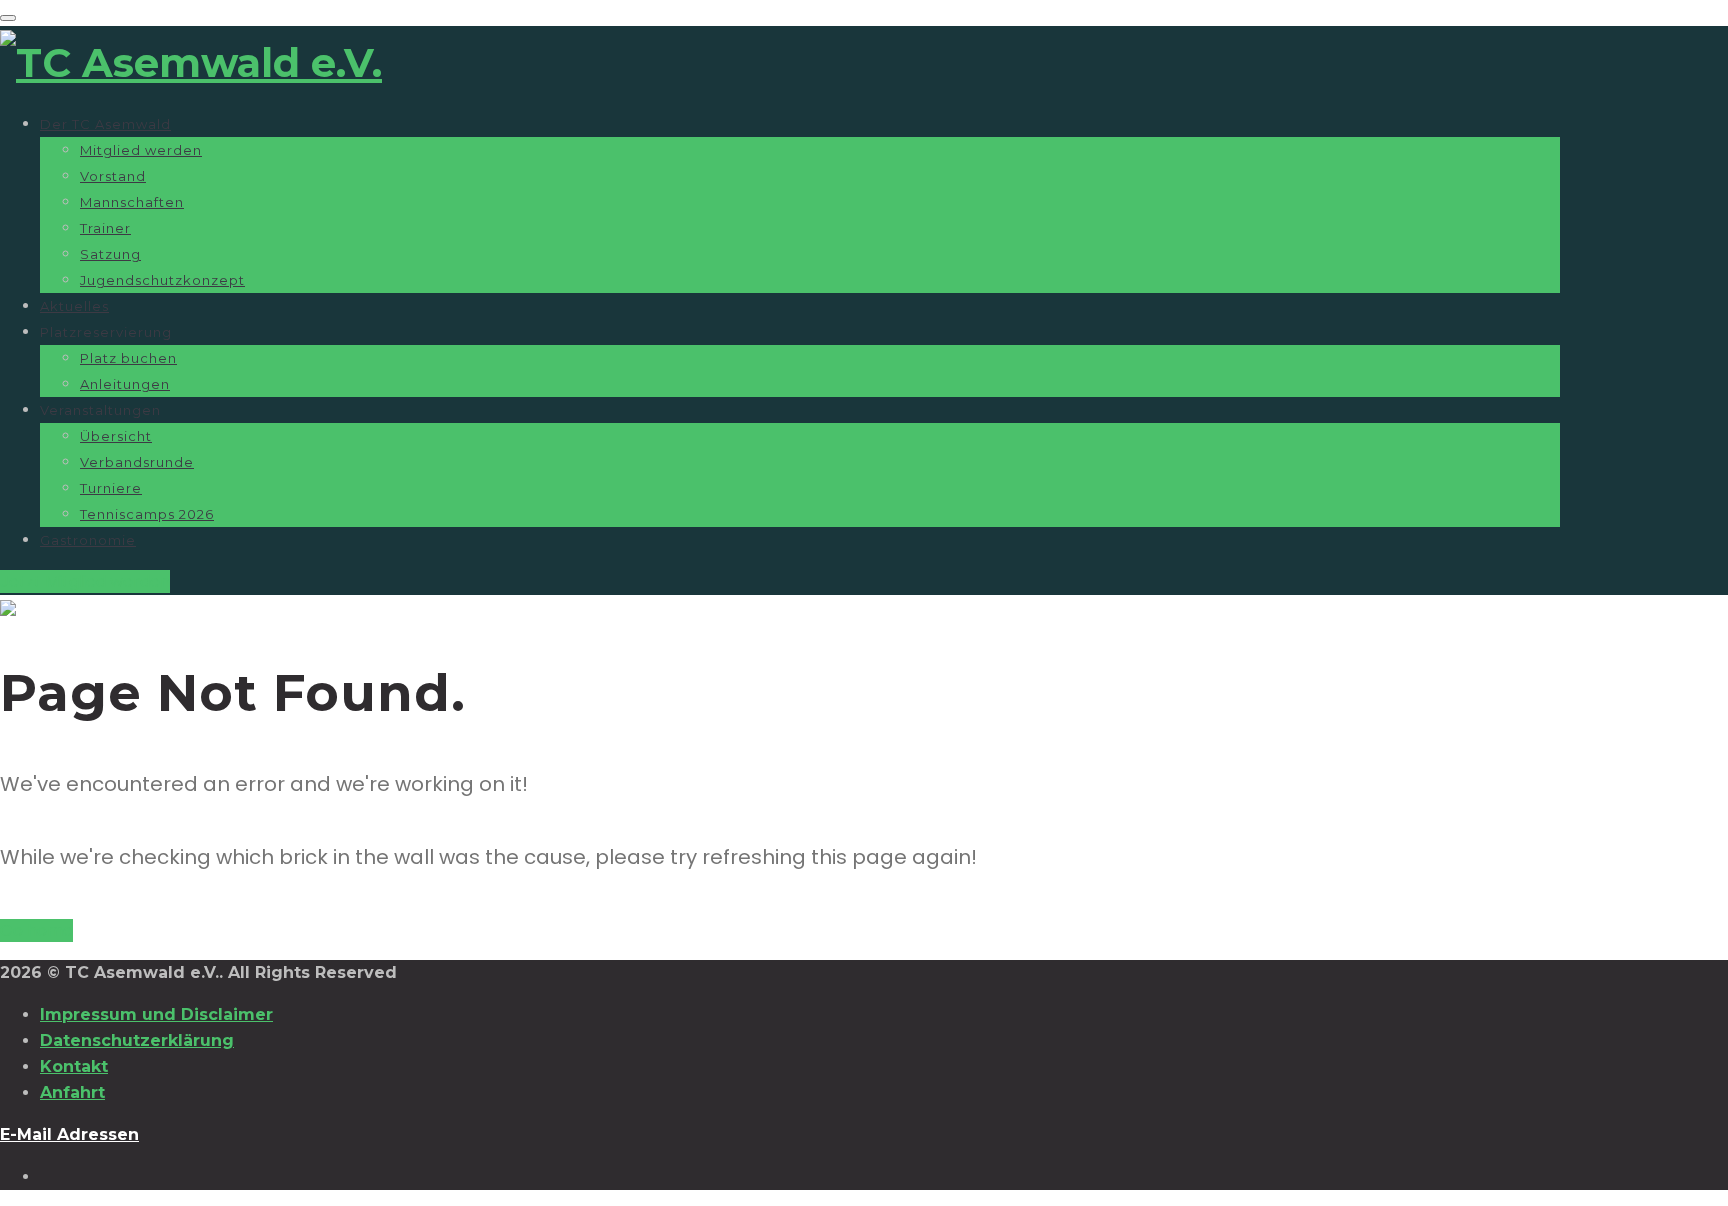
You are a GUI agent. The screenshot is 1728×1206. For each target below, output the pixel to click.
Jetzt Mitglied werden (85, 581)
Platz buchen (128, 358)
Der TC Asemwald (105, 124)
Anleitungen (125, 384)
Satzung (110, 254)
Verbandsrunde (137, 462)
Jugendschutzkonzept (162, 280)
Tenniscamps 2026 (147, 514)
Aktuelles (74, 306)
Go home (36, 930)
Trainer (105, 228)
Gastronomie (88, 540)
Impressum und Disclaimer (156, 1014)
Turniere (111, 488)
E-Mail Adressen (69, 1134)
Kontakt (74, 1066)
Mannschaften (132, 202)
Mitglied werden (141, 150)
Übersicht (116, 436)
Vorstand (113, 176)
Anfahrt (72, 1092)
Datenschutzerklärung (137, 1040)
